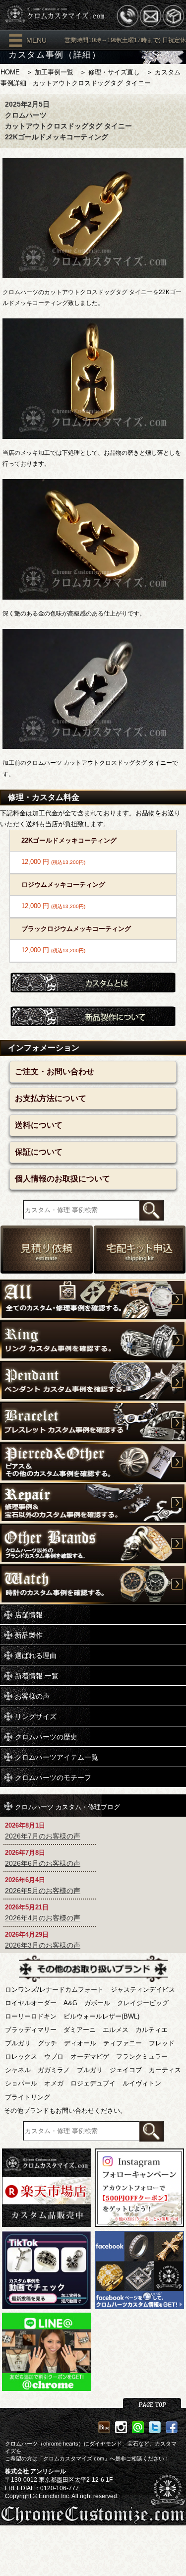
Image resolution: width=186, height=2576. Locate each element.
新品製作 (29, 1635)
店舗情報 (29, 1615)
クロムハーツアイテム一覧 (57, 1757)
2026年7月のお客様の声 (43, 1836)
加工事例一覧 (54, 72)
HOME (10, 72)
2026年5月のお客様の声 (43, 1891)
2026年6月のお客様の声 (43, 1863)
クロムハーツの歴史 (46, 1737)
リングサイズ (36, 1717)
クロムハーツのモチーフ (53, 1778)
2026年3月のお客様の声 (43, 1945)
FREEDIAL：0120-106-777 (42, 2488)
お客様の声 (32, 1696)
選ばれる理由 (36, 1656)
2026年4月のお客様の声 (43, 1918)
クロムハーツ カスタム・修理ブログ (67, 1806)
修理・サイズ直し (114, 72)
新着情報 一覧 (37, 1676)
